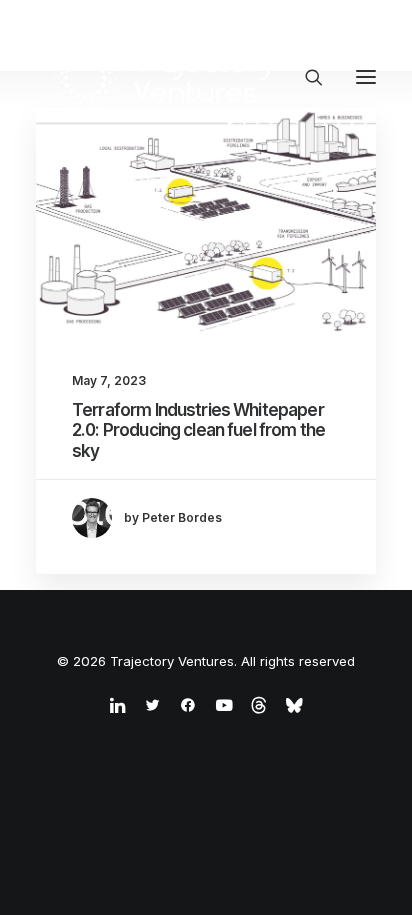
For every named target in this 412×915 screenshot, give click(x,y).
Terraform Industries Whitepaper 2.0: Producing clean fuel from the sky (198, 430)
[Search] (305, 77)
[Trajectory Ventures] (164, 77)
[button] (366, 77)
